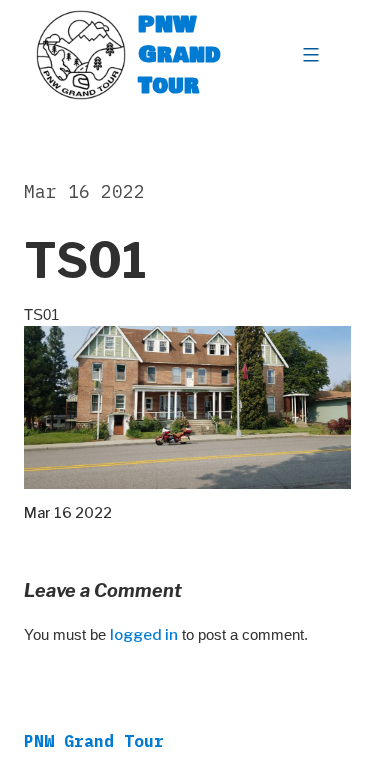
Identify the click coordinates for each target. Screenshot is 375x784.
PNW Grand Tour (179, 54)
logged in (144, 635)
